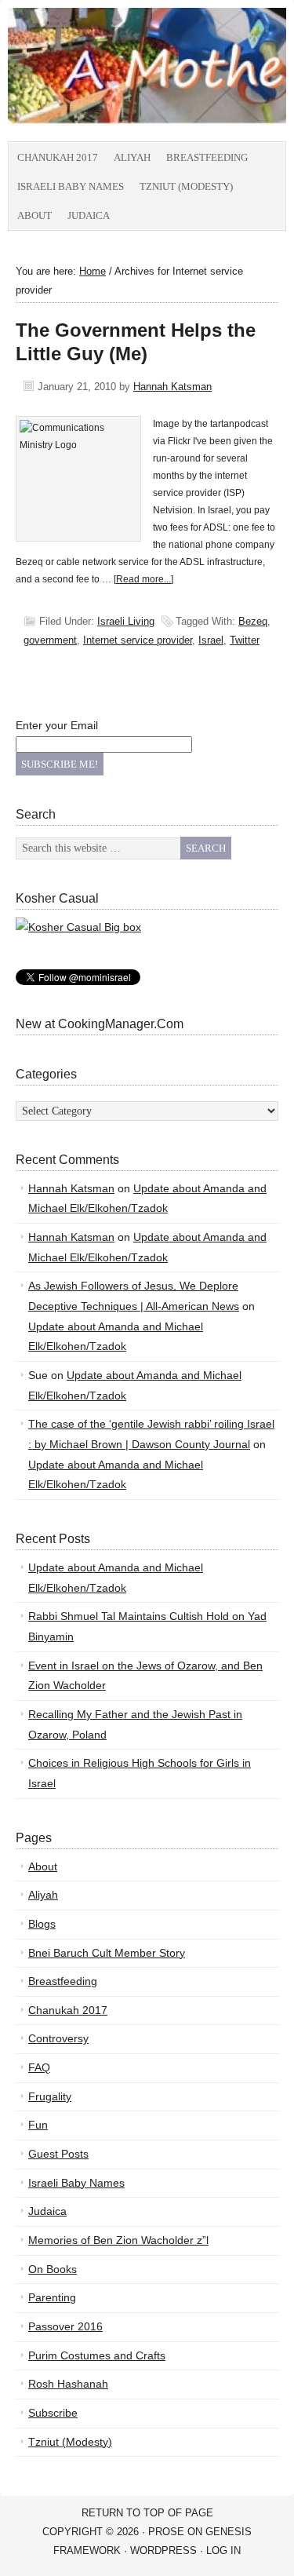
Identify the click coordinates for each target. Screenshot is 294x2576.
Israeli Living (126, 621)
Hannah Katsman (172, 387)
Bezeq (253, 621)
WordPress (163, 2550)
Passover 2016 (65, 2326)
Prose (166, 2532)
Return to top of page (147, 2513)
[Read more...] (143, 579)
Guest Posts (58, 2154)
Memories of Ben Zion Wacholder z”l (118, 2240)
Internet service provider (138, 640)
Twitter (245, 640)
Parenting (52, 2297)
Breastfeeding (207, 157)
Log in (223, 2550)
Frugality (50, 2096)
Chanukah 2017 (58, 157)
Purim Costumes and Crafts (97, 2355)
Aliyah (132, 157)
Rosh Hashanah (68, 2384)
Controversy (58, 2038)
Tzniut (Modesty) (186, 186)
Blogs (42, 1924)
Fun (38, 2125)
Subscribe (53, 2413)
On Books (53, 2269)
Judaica (89, 215)
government (50, 640)
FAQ (39, 2067)
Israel (211, 640)
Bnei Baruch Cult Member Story (107, 1953)
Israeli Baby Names (71, 186)
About (34, 215)
